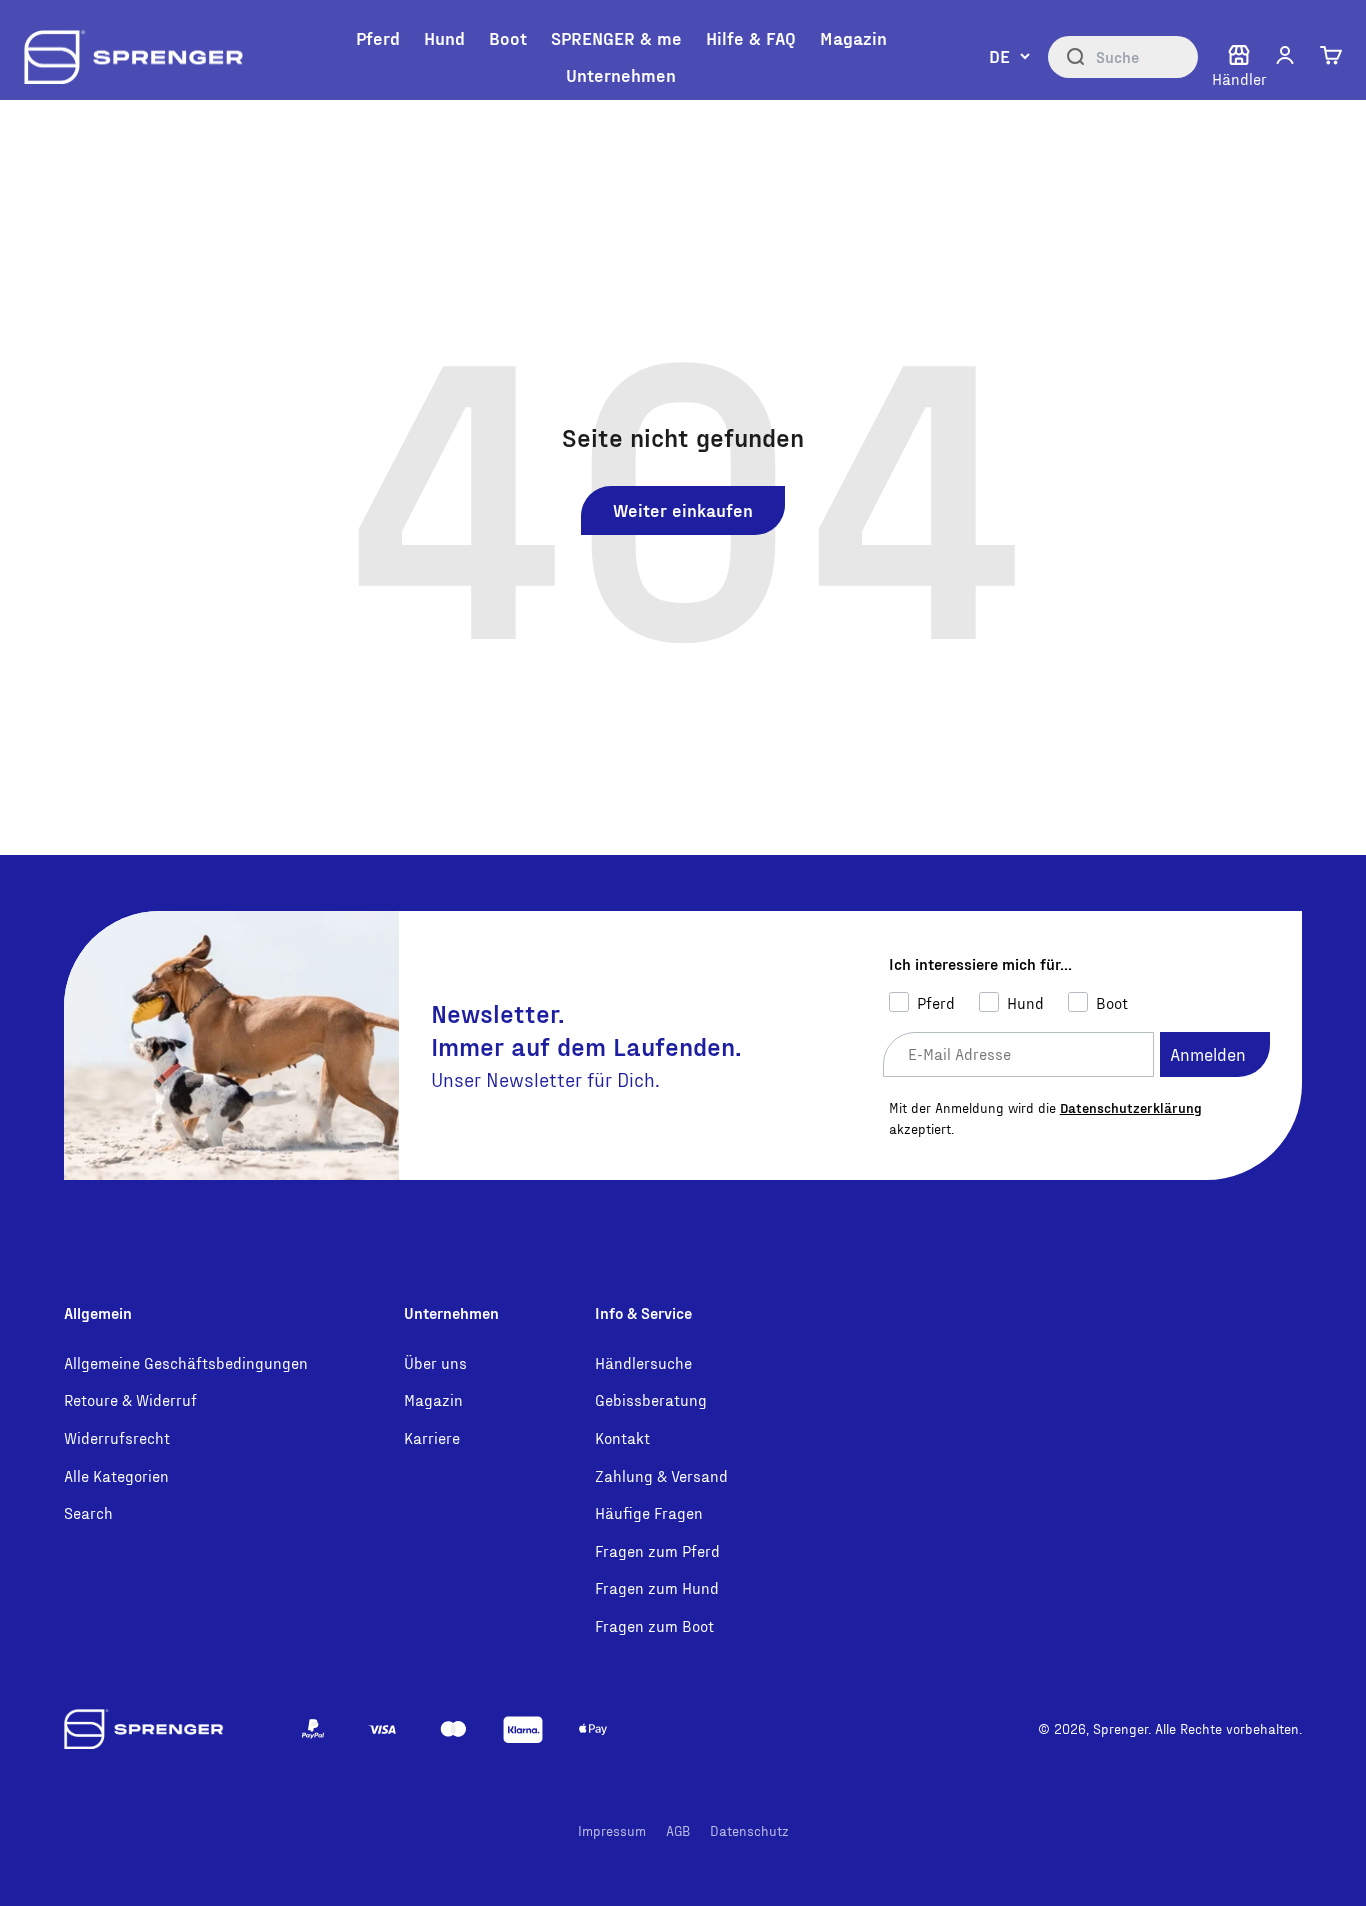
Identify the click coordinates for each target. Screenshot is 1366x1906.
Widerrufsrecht (117, 1437)
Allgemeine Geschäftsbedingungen (186, 1362)
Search (88, 1512)
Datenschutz (749, 1830)
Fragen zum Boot (654, 1625)
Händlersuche (643, 1362)
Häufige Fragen (649, 1512)
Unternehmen (621, 74)
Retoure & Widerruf (130, 1399)
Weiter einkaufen (683, 509)
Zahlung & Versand (661, 1475)
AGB (678, 1830)
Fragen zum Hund (657, 1587)
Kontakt (622, 1437)
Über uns (435, 1362)
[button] (1285, 55)
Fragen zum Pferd (657, 1550)
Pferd (378, 37)
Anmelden (1208, 1053)
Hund (444, 37)
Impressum (612, 1830)
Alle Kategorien (116, 1475)
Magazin (853, 37)
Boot (508, 37)
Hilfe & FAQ (751, 37)
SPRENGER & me (616, 37)
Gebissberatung (651, 1399)
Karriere (432, 1437)
